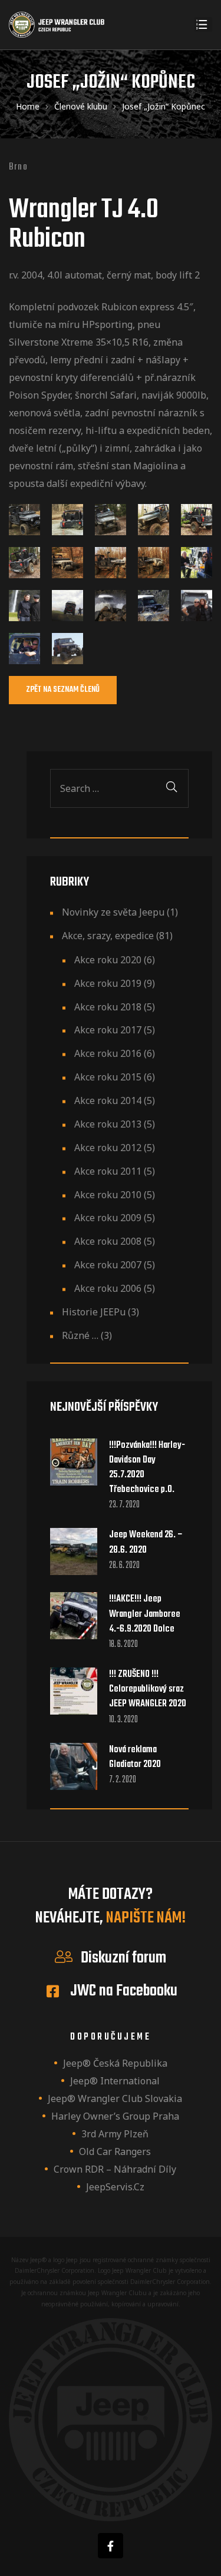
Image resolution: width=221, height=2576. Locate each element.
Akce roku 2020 (108, 960)
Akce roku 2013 (108, 1124)
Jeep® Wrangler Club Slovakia (115, 2098)
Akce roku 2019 (108, 983)
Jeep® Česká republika (115, 2063)
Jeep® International (115, 2081)
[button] (63, 690)
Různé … (80, 1335)
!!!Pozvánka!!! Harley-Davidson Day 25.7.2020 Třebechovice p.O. (147, 1468)
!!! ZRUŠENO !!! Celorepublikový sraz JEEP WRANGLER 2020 (148, 1690)
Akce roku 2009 (108, 1218)
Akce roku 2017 (108, 1030)
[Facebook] (111, 2546)
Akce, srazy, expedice (108, 936)
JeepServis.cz (115, 2187)
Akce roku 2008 (108, 1241)
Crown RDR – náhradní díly (115, 2169)
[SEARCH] (171, 788)
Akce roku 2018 (108, 1007)
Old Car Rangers (115, 2151)
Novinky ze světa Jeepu (113, 912)
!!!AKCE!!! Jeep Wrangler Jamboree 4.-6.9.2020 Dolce (145, 1614)
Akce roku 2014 (108, 1100)
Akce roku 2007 (108, 1265)
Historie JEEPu (94, 1312)
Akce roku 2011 (108, 1171)
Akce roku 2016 (108, 1053)
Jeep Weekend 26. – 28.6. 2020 (146, 1543)
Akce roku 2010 (108, 1195)
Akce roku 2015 (108, 1077)
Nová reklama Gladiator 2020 (135, 1758)
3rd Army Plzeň (115, 2134)
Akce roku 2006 (108, 1288)
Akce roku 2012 (108, 1148)
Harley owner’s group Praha (115, 2116)
